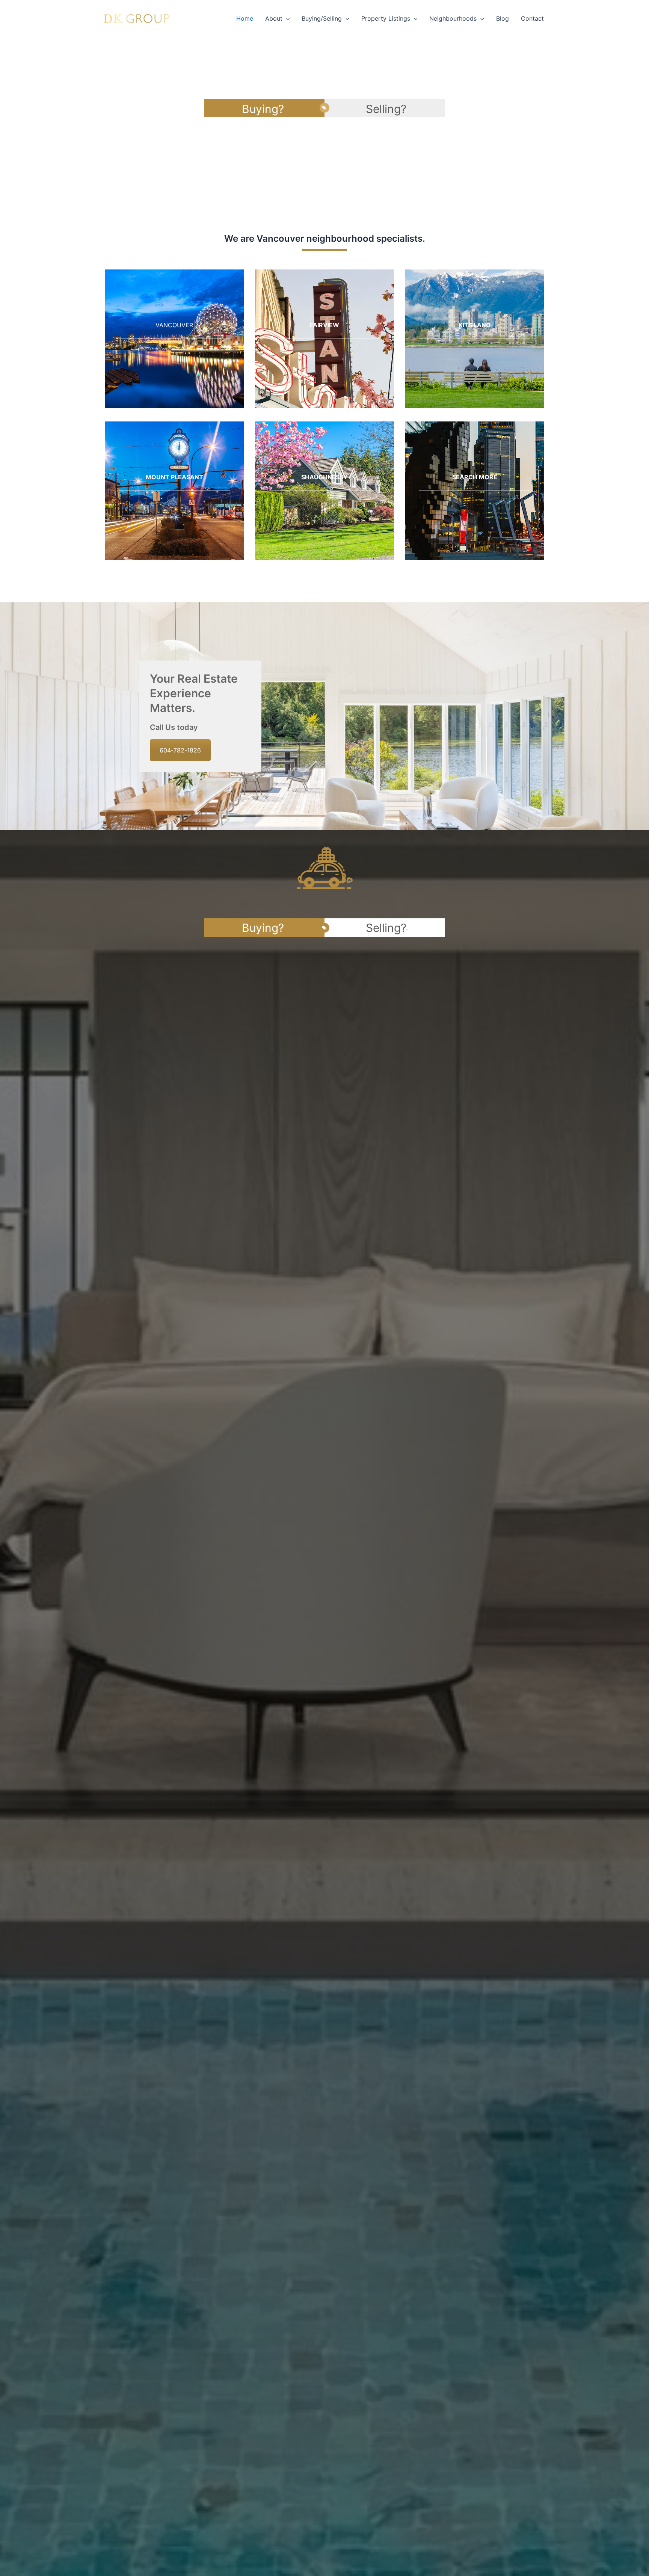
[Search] (475, 491)
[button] (286, 18)
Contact (532, 18)
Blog (503, 18)
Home (245, 18)
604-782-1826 (180, 750)
